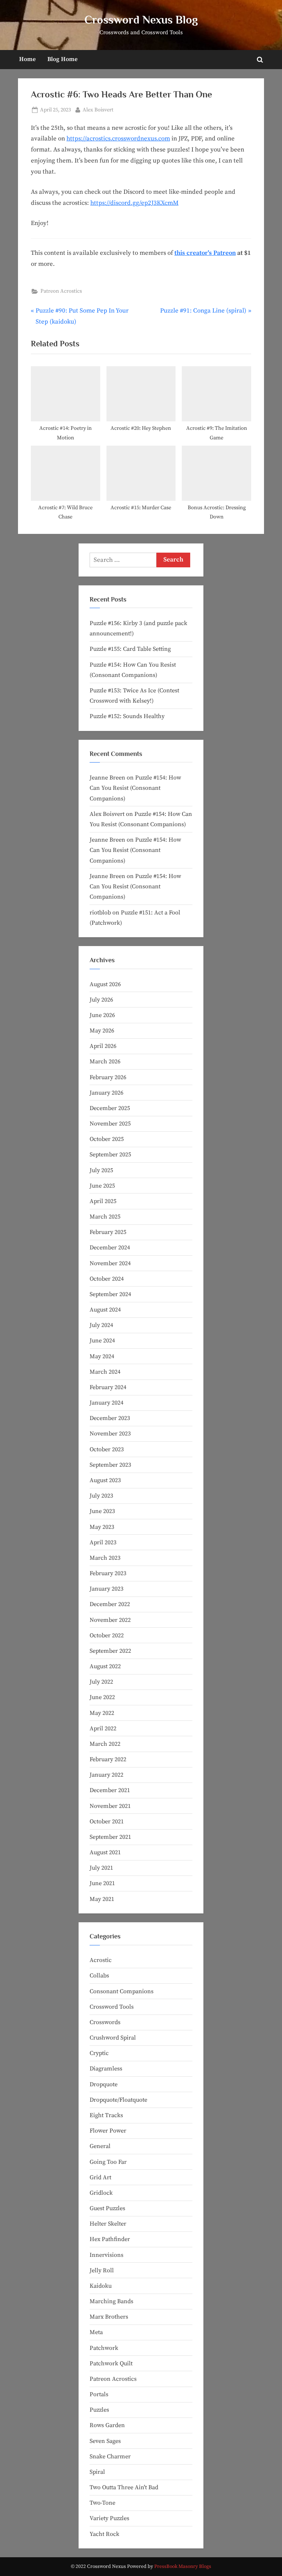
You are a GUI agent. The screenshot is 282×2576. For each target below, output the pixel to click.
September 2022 (110, 1651)
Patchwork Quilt (111, 2363)
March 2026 (105, 1062)
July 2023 (101, 1496)
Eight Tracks (106, 2115)
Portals (99, 2394)
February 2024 (108, 1387)
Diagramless (106, 2069)
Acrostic (101, 1960)
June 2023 (102, 1511)
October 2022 (107, 1635)
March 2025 (105, 1217)
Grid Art (100, 2177)
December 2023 (110, 1418)
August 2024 (105, 1310)
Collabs (99, 1976)
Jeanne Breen (107, 778)
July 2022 (101, 1682)
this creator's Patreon (205, 253)
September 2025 (110, 1155)
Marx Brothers (109, 2317)
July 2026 (101, 1000)
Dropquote (104, 2084)
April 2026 (103, 1046)
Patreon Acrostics (61, 291)
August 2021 (105, 1852)
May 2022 (102, 1713)
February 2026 (108, 1077)
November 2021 (110, 1806)
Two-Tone (102, 2503)
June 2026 (102, 1015)
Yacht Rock (104, 2534)
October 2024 (107, 1279)
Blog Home (62, 59)
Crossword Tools (112, 2007)
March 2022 (105, 1744)
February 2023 (108, 1573)
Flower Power (108, 2131)
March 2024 (105, 1372)
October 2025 (107, 1139)
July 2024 (101, 1325)
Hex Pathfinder (110, 2239)
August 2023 (105, 1480)
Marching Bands (111, 2301)
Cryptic (99, 2053)
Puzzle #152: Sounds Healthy (127, 716)
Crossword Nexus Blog (141, 20)
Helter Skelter (108, 2224)
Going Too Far (108, 2162)
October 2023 (107, 1449)
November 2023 (110, 1434)
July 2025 (101, 1170)
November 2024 (110, 1263)
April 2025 (103, 1201)
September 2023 (110, 1465)
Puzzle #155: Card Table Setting (130, 649)
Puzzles (99, 2410)
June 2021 (102, 1883)
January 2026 (106, 1093)
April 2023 (103, 1542)
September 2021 (110, 1837)
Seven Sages (105, 2441)
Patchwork (104, 2348)
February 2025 (108, 1232)
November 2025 (110, 1124)
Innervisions (106, 2255)
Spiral (97, 2472)
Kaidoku (101, 2286)
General (100, 2146)
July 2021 (101, 1868)
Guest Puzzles (107, 2208)
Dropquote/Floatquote (118, 2100)
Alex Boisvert (98, 110)
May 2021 (102, 1899)
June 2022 (102, 1697)
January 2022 (106, 1775)
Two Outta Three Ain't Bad (124, 2487)
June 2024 (102, 1341)
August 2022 (105, 1666)
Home (27, 59)
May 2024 (102, 1356)
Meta (96, 2332)
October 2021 (107, 1822)
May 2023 (102, 1527)
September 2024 (110, 1294)
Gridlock (101, 2193)
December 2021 (110, 1790)
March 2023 (105, 1558)
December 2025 (110, 1108)
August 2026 (105, 984)
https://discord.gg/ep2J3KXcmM (134, 203)
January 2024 (106, 1403)
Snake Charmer (110, 2457)
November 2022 (110, 1620)
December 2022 (110, 1604)
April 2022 (103, 1728)
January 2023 (106, 1589)
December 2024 (110, 1248)
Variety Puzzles (109, 2518)
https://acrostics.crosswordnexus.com (118, 139)
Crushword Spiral (113, 2038)
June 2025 (102, 1186)
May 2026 (102, 1031)
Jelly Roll (102, 2270)
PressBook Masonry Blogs (183, 2567)
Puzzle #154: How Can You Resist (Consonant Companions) (135, 788)
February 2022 (108, 1759)
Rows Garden (107, 2425)
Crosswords (105, 2022)
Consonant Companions (122, 1991)
